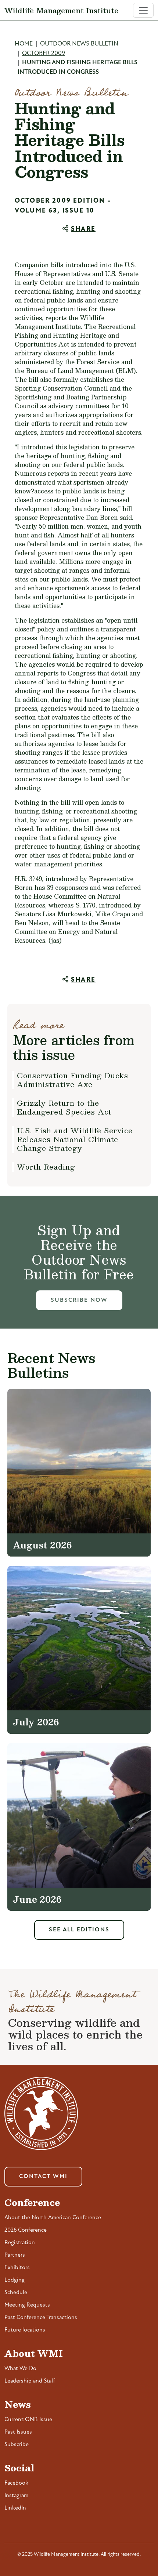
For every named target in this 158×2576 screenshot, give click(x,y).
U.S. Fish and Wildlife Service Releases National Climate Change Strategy (75, 1139)
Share (83, 229)
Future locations (25, 2330)
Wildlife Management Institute (61, 10)
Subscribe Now (79, 1300)
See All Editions (79, 1930)
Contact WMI (43, 2177)
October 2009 (44, 53)
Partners (15, 2255)
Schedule (16, 2293)
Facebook (16, 2483)
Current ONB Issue (28, 2420)
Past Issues (18, 2432)
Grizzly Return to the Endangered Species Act (64, 1107)
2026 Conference (26, 2230)
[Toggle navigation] (143, 10)
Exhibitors (17, 2268)
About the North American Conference (53, 2218)
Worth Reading (46, 1167)
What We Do (20, 2369)
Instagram (16, 2496)
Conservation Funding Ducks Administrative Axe (73, 1080)
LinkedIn (15, 2508)
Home (24, 44)
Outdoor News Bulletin (79, 44)
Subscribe (17, 2445)
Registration (20, 2243)
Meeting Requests (27, 2305)
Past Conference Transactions (41, 2318)
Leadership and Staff (30, 2381)
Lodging (15, 2280)
